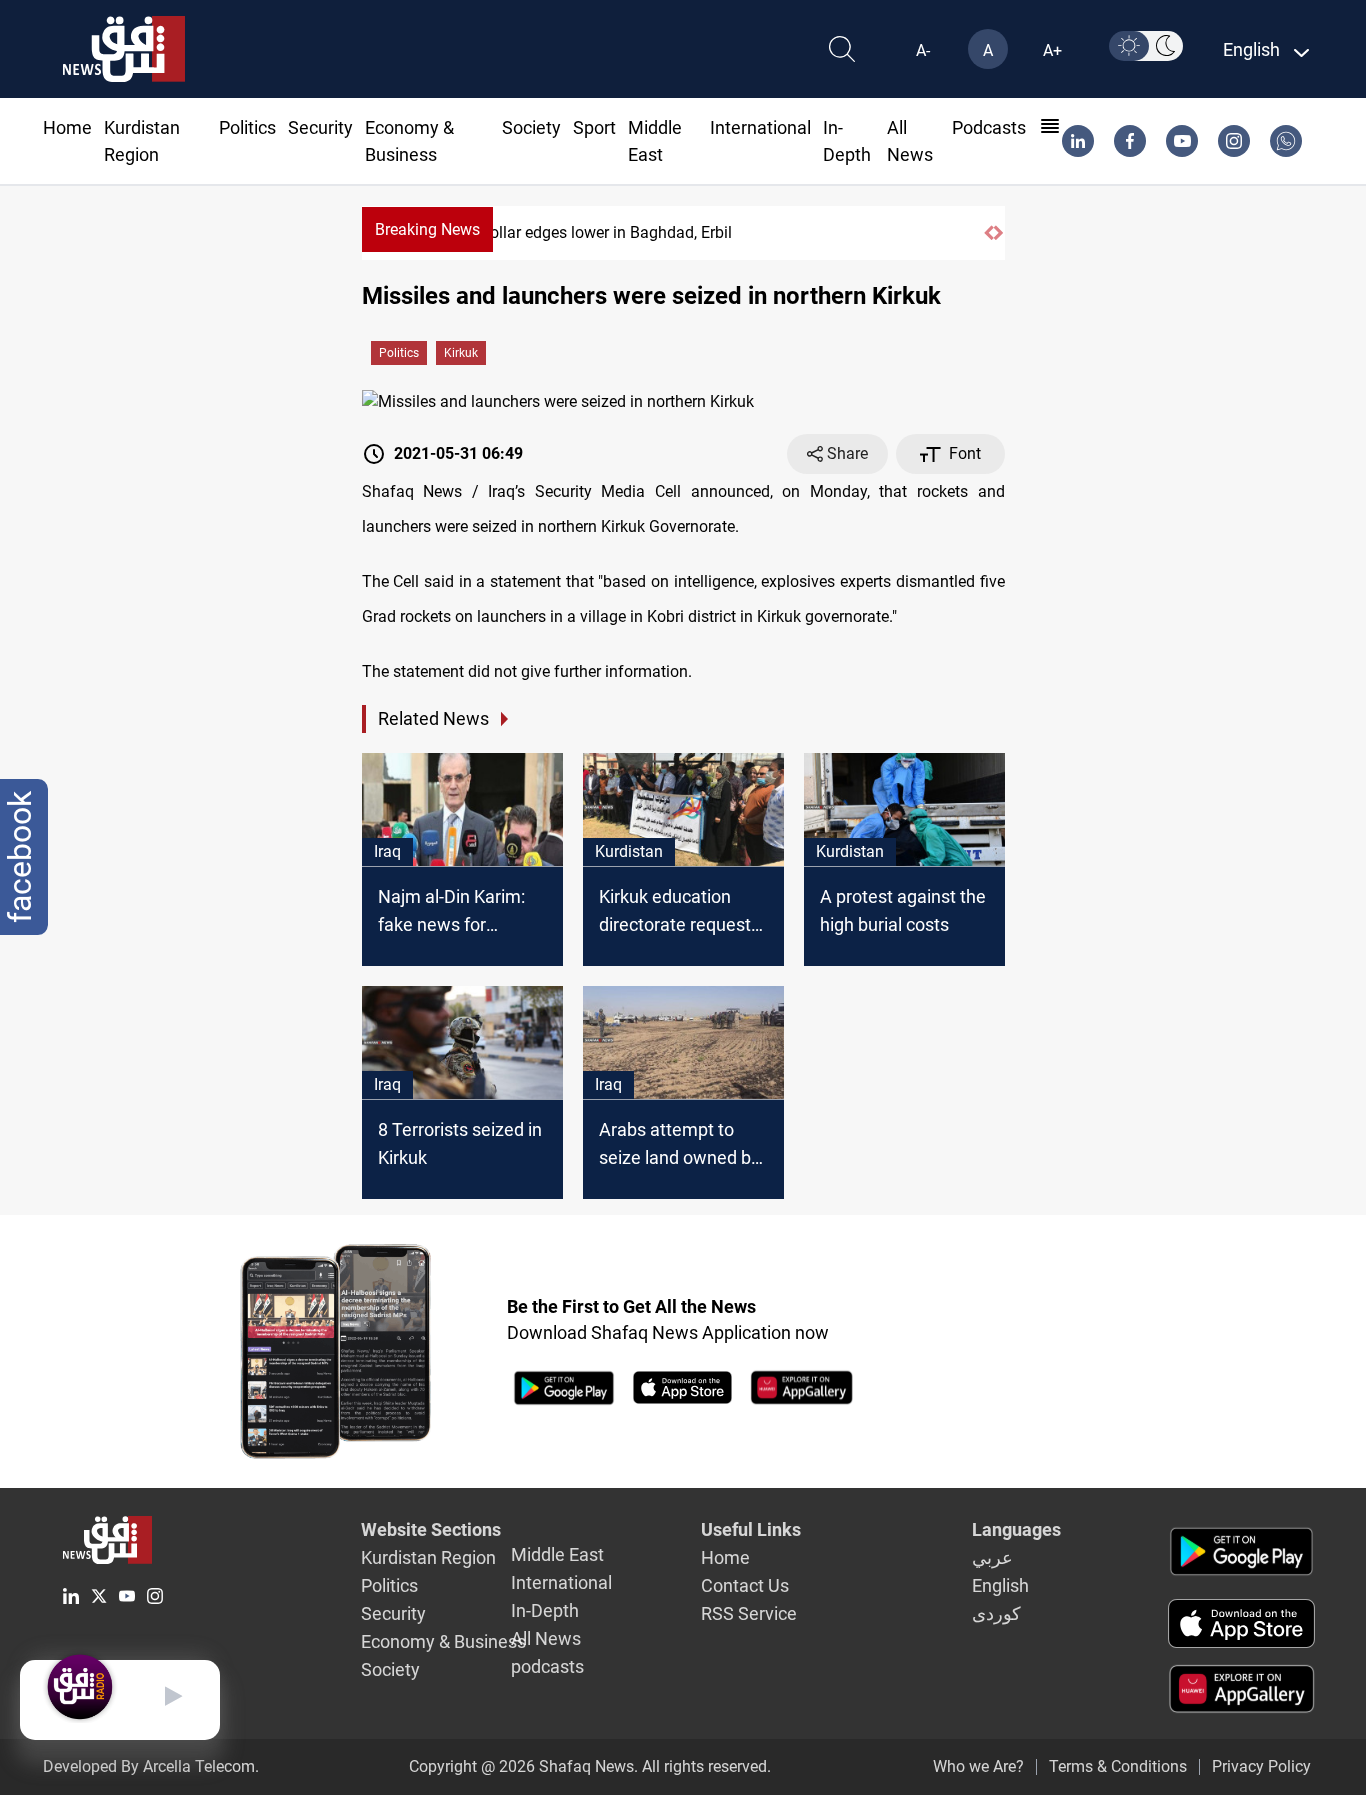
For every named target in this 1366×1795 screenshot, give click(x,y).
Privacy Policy (1261, 1766)
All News (546, 1638)
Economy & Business (443, 1641)
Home (67, 127)
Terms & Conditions (1118, 1766)
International (760, 127)
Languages (1016, 1529)
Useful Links (751, 1529)
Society (531, 127)
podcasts (989, 127)
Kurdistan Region (428, 1557)
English (1000, 1585)
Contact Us (745, 1585)
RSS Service (749, 1613)
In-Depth (545, 1610)
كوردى (996, 1613)
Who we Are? (978, 1766)
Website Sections (431, 1529)
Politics (247, 127)
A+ (1052, 50)
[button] (988, 233)
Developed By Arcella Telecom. (151, 1766)
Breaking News (427, 229)
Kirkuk (461, 353)
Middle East (557, 1554)
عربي (992, 1557)
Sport (594, 127)
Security (320, 127)
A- (923, 50)
